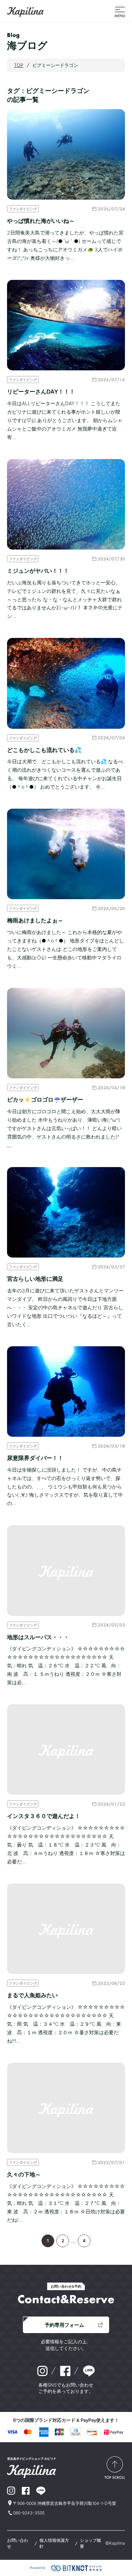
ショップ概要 (90, 2543)
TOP (19, 65)
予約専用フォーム (64, 2325)
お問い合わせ (18, 2543)
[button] (120, 11)
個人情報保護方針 (54, 2543)
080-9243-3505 (29, 2513)
